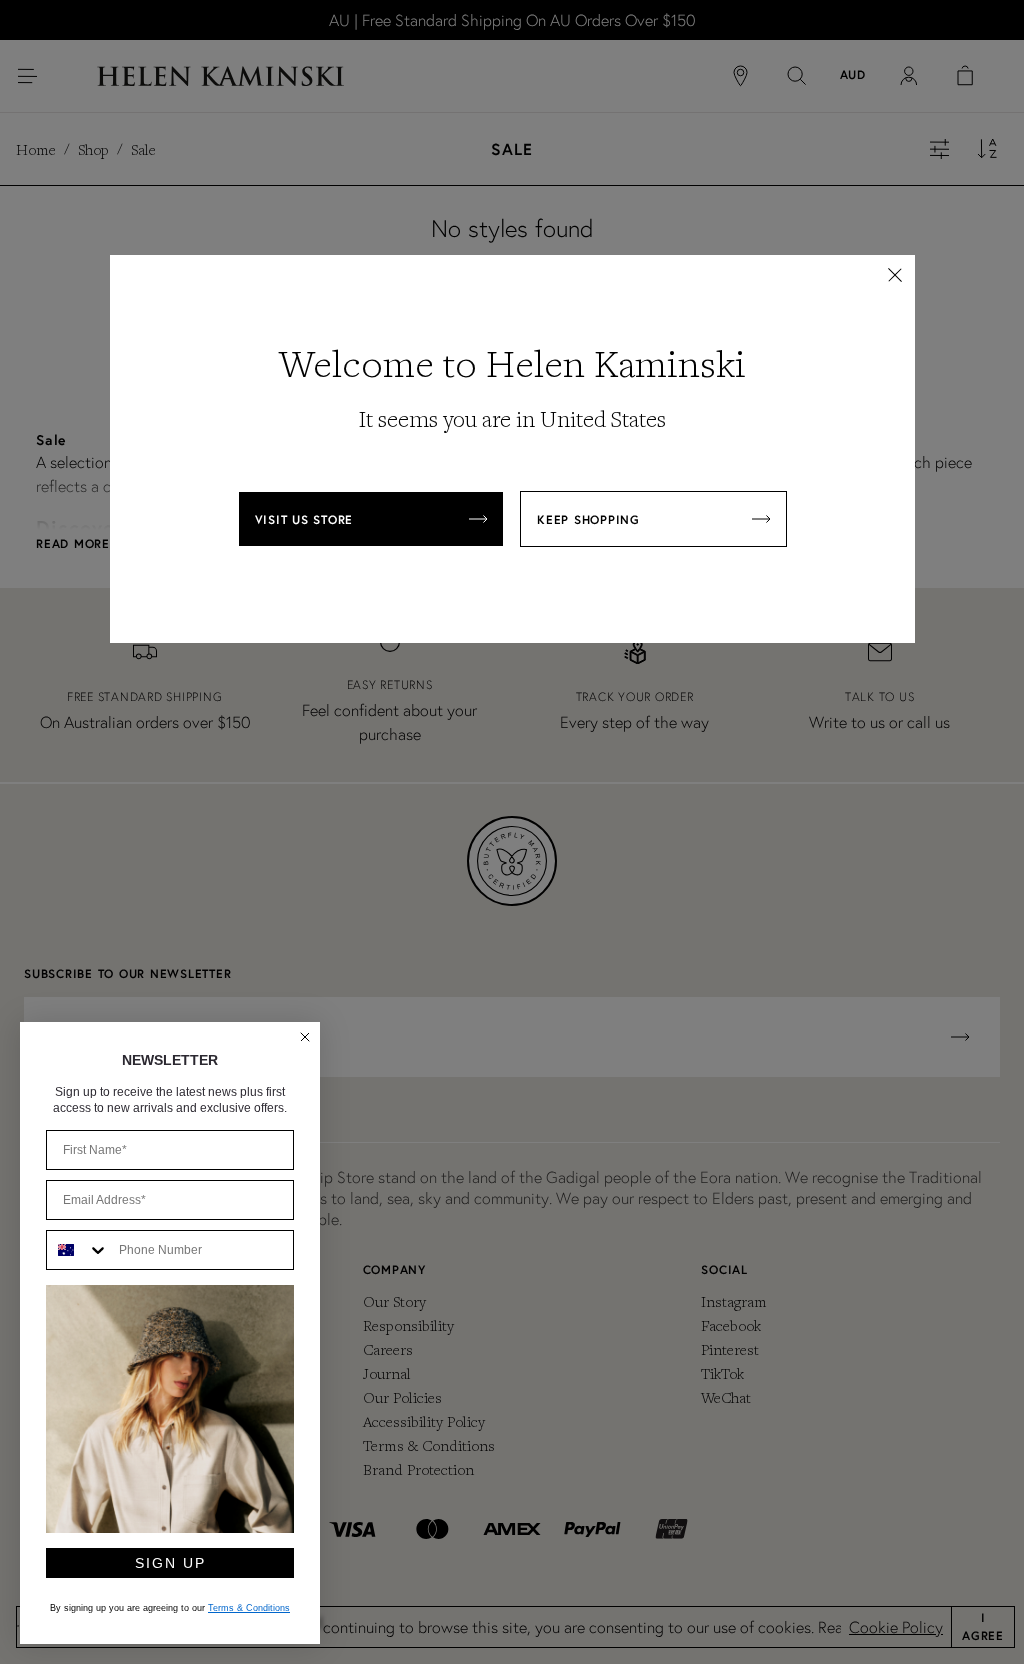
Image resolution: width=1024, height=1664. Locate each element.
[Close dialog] (305, 1037)
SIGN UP (170, 1563)
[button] (895, 275)
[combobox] (78, 1250)
